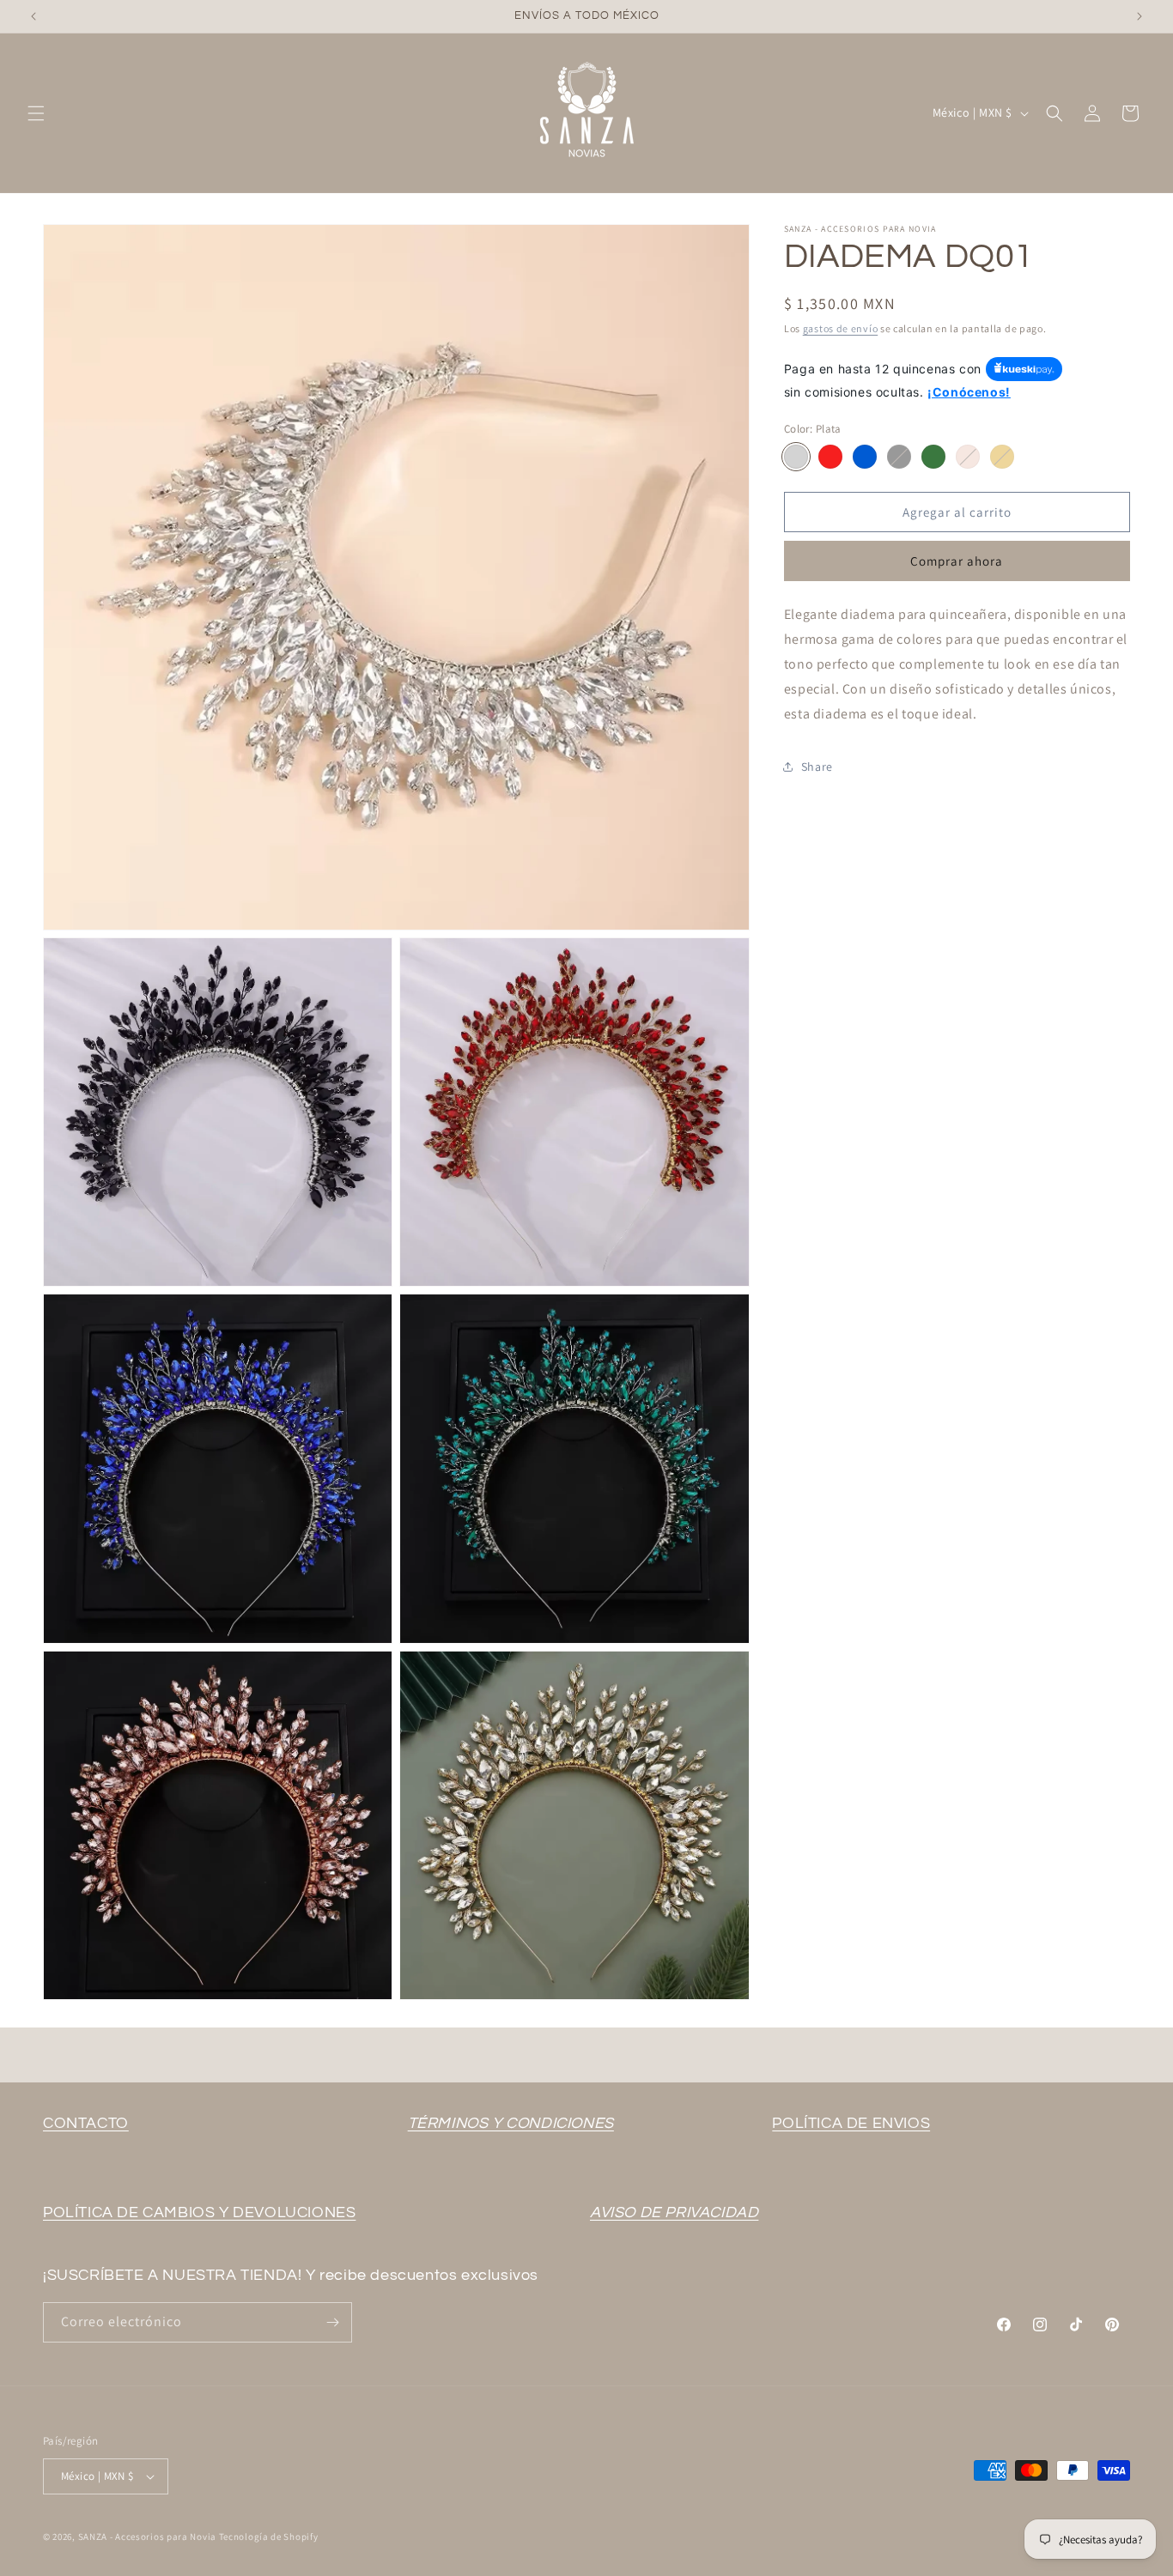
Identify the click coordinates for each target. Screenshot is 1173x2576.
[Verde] (933, 457)
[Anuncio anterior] (33, 16)
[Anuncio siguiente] (1140, 16)
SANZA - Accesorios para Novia (147, 2537)
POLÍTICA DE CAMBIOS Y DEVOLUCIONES (199, 2212)
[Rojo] (830, 457)
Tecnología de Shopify (269, 2537)
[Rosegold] (968, 457)
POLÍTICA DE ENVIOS (851, 2123)
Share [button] (817, 767)
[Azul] (865, 457)
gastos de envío (841, 328)
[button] (36, 113)
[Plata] (796, 457)
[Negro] (899, 457)
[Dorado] (1002, 457)
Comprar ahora (957, 561)
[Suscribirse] (332, 2322)
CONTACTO (86, 2123)
